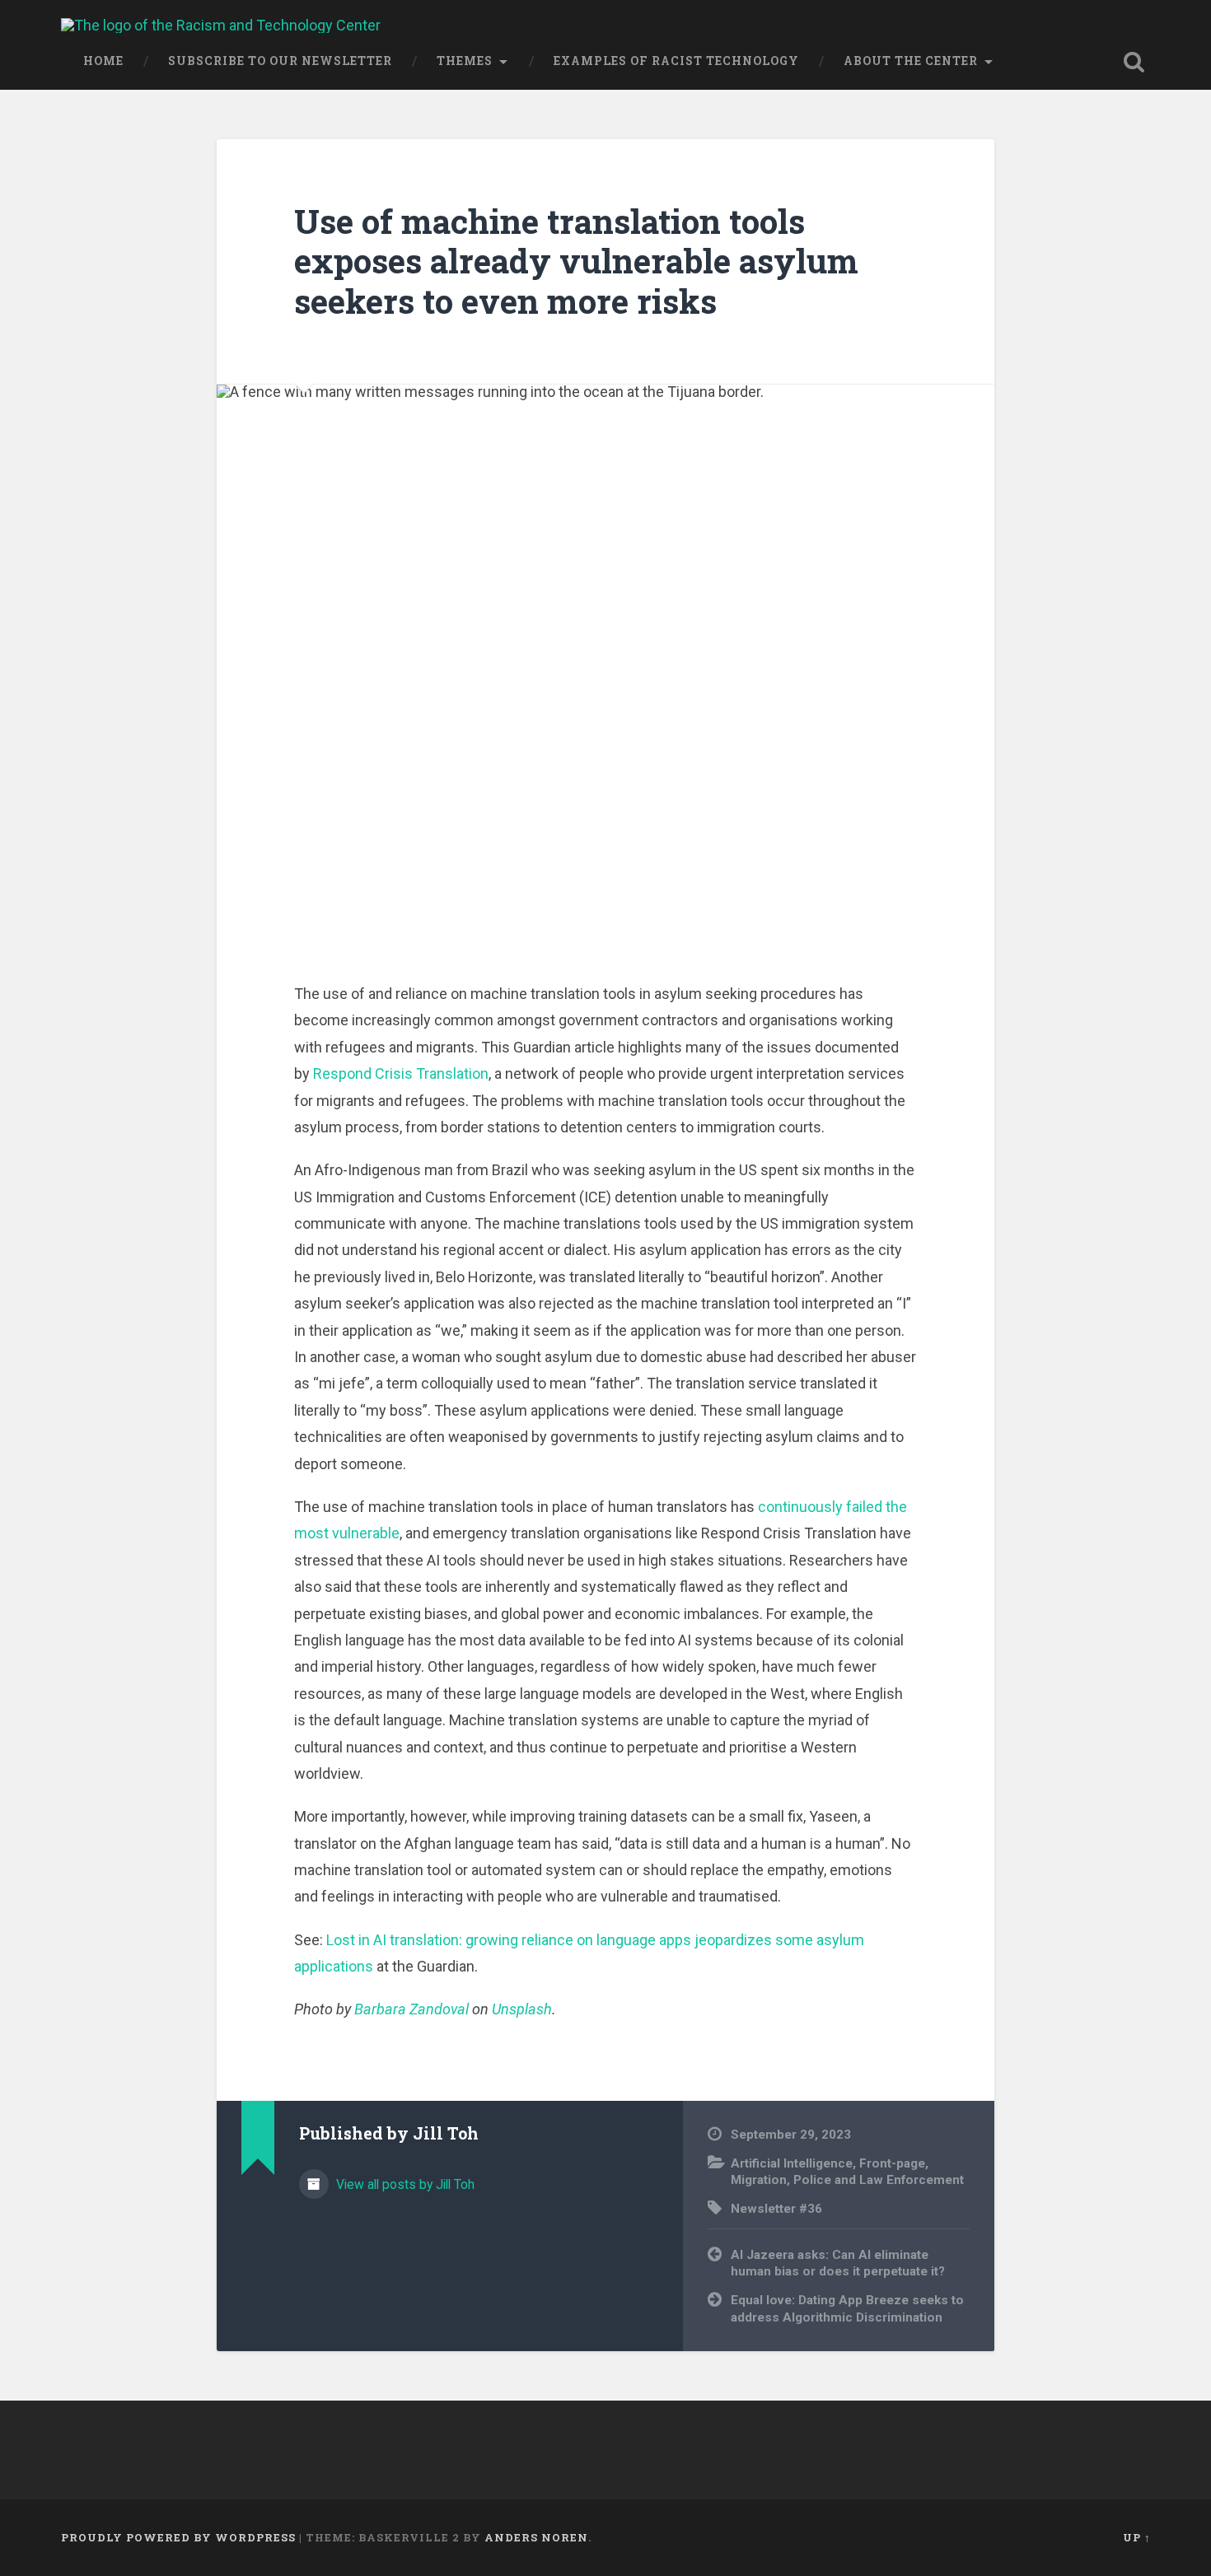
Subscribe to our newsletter (280, 61)
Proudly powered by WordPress (178, 2537)
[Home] (221, 25)
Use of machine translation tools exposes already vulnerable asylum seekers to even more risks (576, 261)
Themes (465, 61)
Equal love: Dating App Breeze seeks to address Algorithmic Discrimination (847, 2309)
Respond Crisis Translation (401, 1073)
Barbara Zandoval (411, 2009)
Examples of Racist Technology (676, 61)
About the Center (911, 61)
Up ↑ (1137, 2537)
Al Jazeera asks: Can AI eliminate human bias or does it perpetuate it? (838, 2263)
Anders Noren (536, 2537)
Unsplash (522, 2009)
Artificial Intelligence (792, 2163)
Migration (759, 2180)
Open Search (1134, 62)
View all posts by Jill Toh (404, 2184)
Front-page (892, 2163)
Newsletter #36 (776, 2209)
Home (103, 61)
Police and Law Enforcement (879, 2180)
